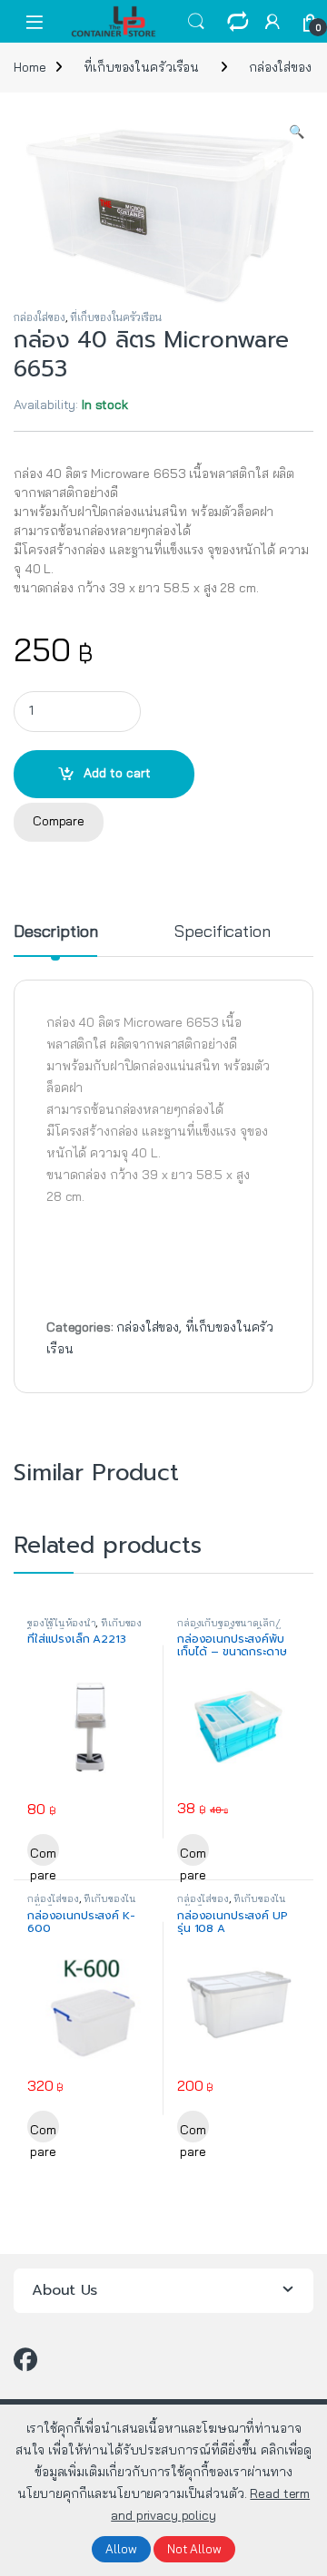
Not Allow (194, 2549)
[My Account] (272, 21)
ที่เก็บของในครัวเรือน (141, 67)
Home (30, 67)
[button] (297, 132)
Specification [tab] (222, 932)
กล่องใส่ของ (280, 67)
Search (196, 22)
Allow (121, 2549)
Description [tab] (55, 932)
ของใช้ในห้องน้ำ (61, 1623)
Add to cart (117, 773)
